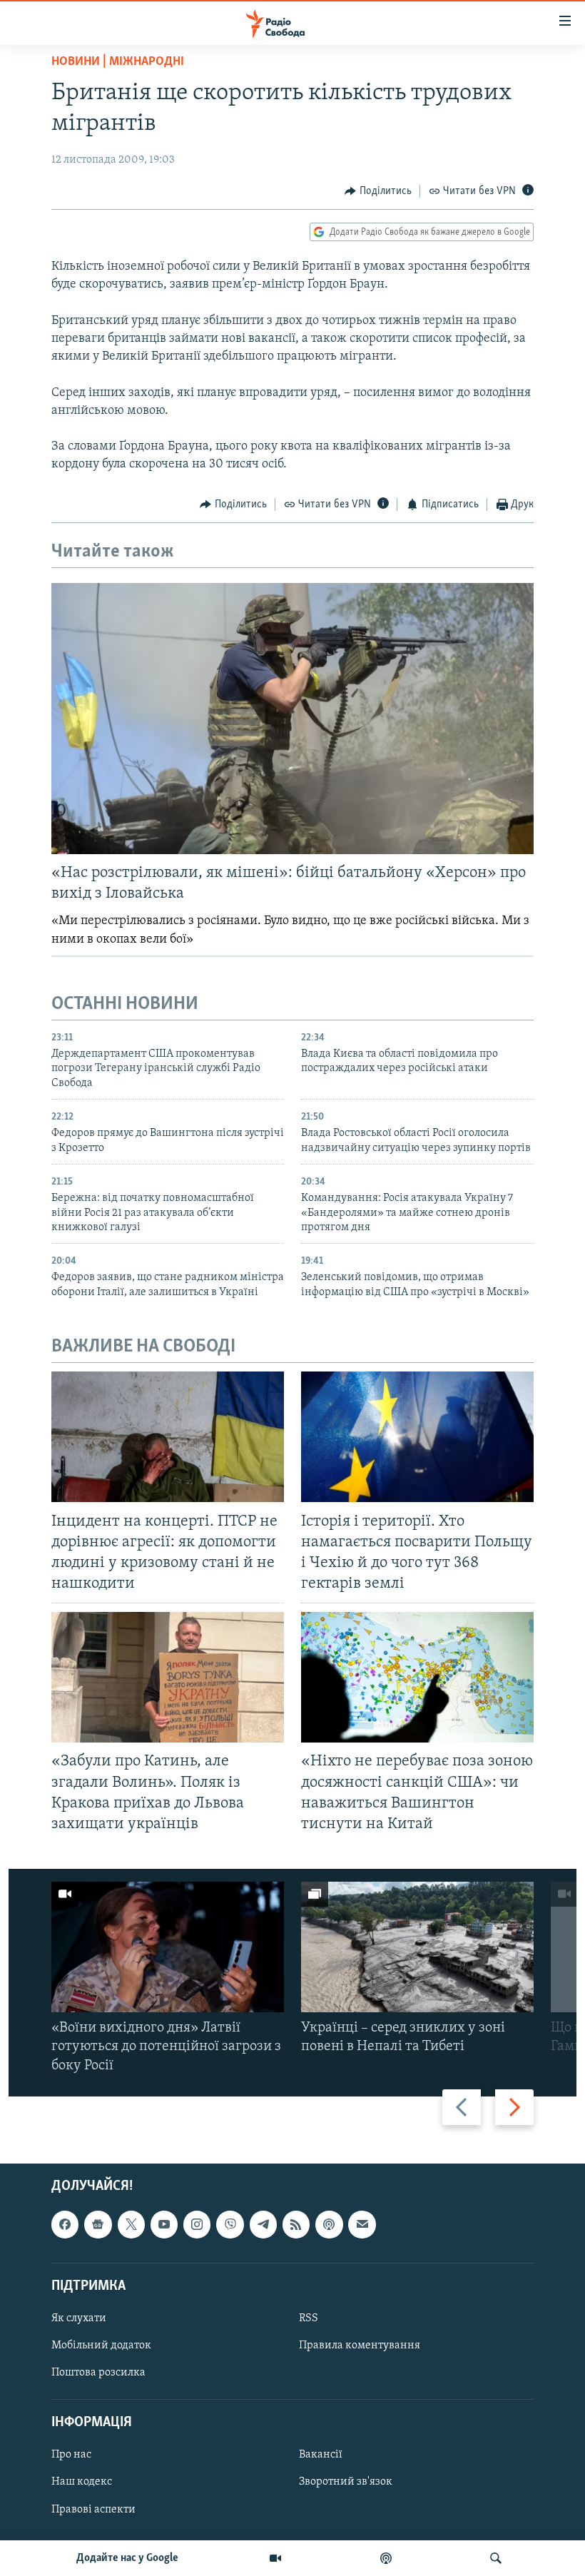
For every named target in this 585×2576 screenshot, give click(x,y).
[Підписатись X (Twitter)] (131, 2224)
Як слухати (79, 2318)
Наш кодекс (82, 2482)
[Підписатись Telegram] (263, 2224)
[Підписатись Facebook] (65, 2224)
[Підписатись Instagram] (197, 2224)
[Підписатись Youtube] (164, 2224)
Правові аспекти (93, 2509)
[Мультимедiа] (275, 2558)
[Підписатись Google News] (98, 2224)
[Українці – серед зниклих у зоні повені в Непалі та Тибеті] (417, 1947)
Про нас (71, 2455)
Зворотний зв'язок (346, 2482)
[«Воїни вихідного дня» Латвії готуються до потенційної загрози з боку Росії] (168, 1947)
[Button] (378, 191)
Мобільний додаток (101, 2346)
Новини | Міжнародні (118, 62)
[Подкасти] (386, 2558)
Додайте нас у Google (127, 2558)
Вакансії (321, 2455)
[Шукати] (496, 2558)
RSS (309, 2318)
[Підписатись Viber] (230, 2224)
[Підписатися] (362, 2224)
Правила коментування (360, 2346)
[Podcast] (329, 2224)
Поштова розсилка (98, 2373)
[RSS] (296, 2224)
